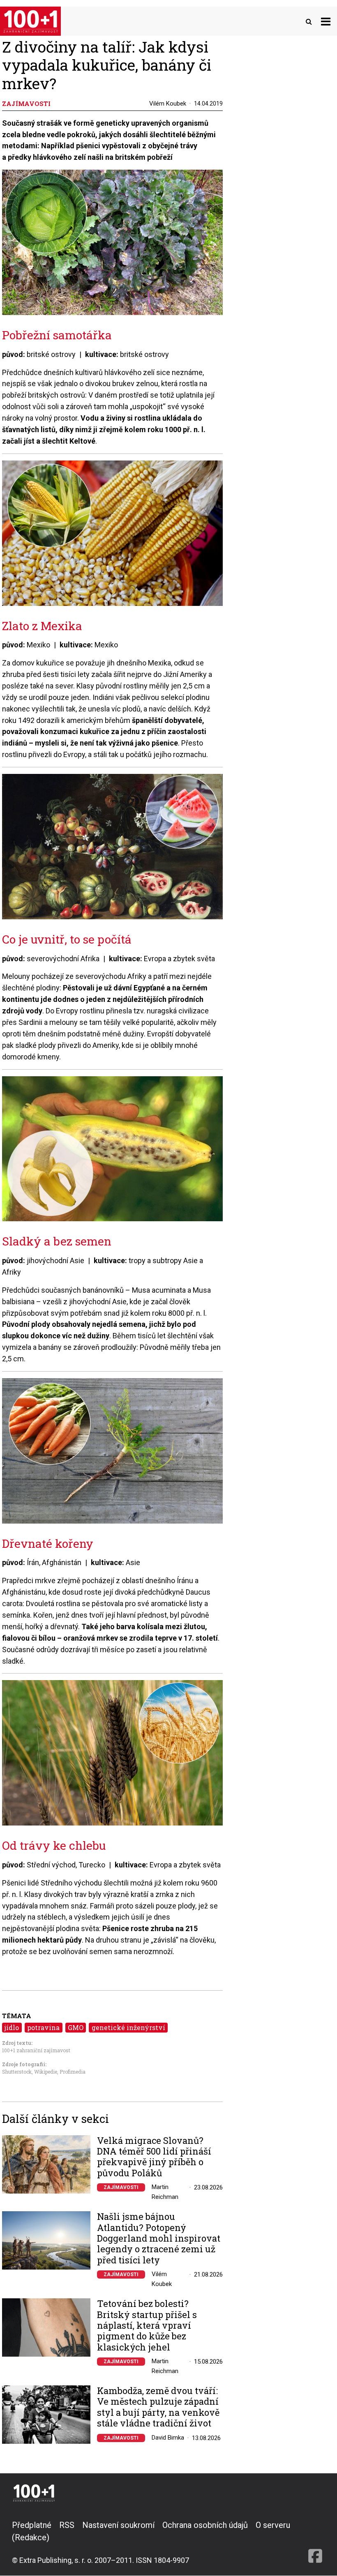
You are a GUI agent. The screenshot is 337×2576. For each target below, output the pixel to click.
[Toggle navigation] (326, 21)
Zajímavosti (121, 2187)
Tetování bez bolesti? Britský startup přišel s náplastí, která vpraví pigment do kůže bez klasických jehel (147, 2325)
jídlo (12, 2027)
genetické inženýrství (128, 2027)
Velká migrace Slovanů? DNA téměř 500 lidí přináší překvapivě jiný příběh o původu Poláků (154, 2157)
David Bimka (168, 2438)
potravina (43, 2027)
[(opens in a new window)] (315, 2542)
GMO (76, 2027)
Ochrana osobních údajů (205, 2525)
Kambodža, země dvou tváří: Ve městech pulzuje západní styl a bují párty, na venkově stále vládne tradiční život (158, 2407)
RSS (67, 2525)
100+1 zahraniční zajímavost (36, 2050)
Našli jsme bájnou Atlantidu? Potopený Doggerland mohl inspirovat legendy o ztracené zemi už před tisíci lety (159, 2238)
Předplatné (32, 2525)
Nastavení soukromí (118, 2525)
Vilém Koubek (168, 104)
